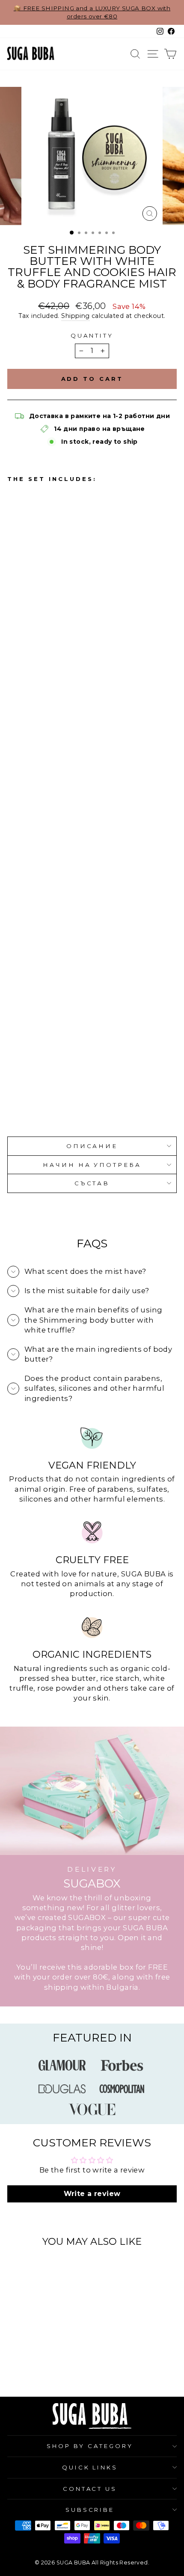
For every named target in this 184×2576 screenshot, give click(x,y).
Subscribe (90, 2510)
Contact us (90, 2489)
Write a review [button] (92, 2194)
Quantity (92, 335)
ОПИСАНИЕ (92, 1146)
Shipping (75, 316)
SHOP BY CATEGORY (90, 2446)
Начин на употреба (92, 1165)
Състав (92, 1183)
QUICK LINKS (90, 2467)
